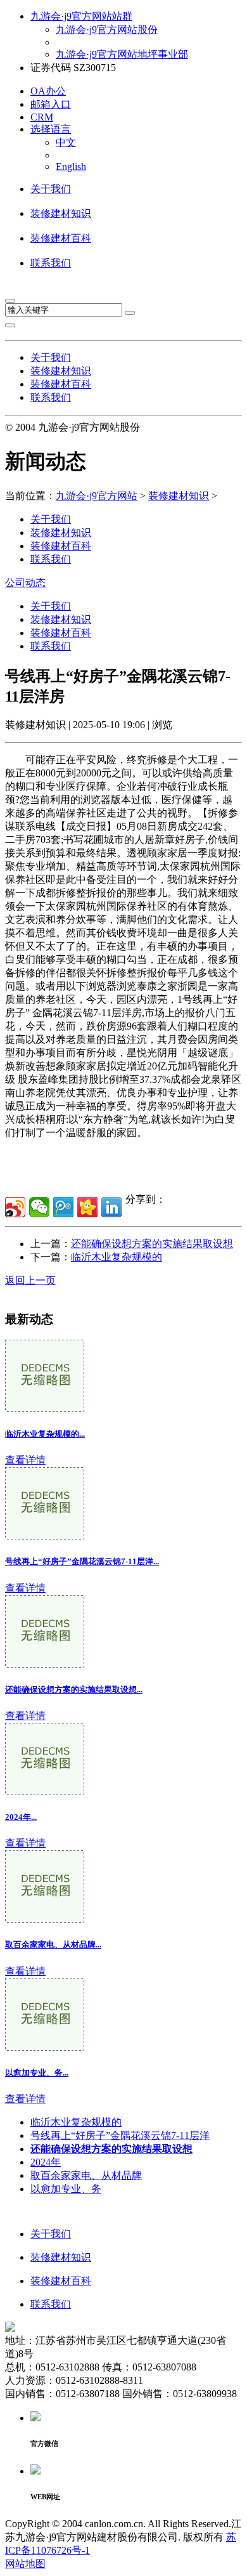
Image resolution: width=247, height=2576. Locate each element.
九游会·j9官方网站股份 (107, 29)
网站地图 (25, 2564)
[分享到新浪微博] (15, 1207)
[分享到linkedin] (111, 1207)
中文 (66, 142)
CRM (42, 117)
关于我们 (51, 189)
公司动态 (25, 583)
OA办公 (48, 91)
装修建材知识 (61, 213)
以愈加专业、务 (66, 2189)
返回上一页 (30, 1280)
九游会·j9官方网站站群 (81, 16)
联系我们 (51, 263)
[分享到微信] (39, 1207)
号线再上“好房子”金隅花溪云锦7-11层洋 (120, 2135)
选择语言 (51, 129)
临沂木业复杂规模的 (117, 1257)
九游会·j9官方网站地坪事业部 (122, 54)
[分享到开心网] (87, 1207)
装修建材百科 (61, 238)
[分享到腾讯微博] (63, 1207)
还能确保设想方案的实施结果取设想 (152, 1244)
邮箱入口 (51, 104)
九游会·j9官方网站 (97, 496)
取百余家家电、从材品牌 (86, 2175)
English (71, 167)
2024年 (46, 2162)
